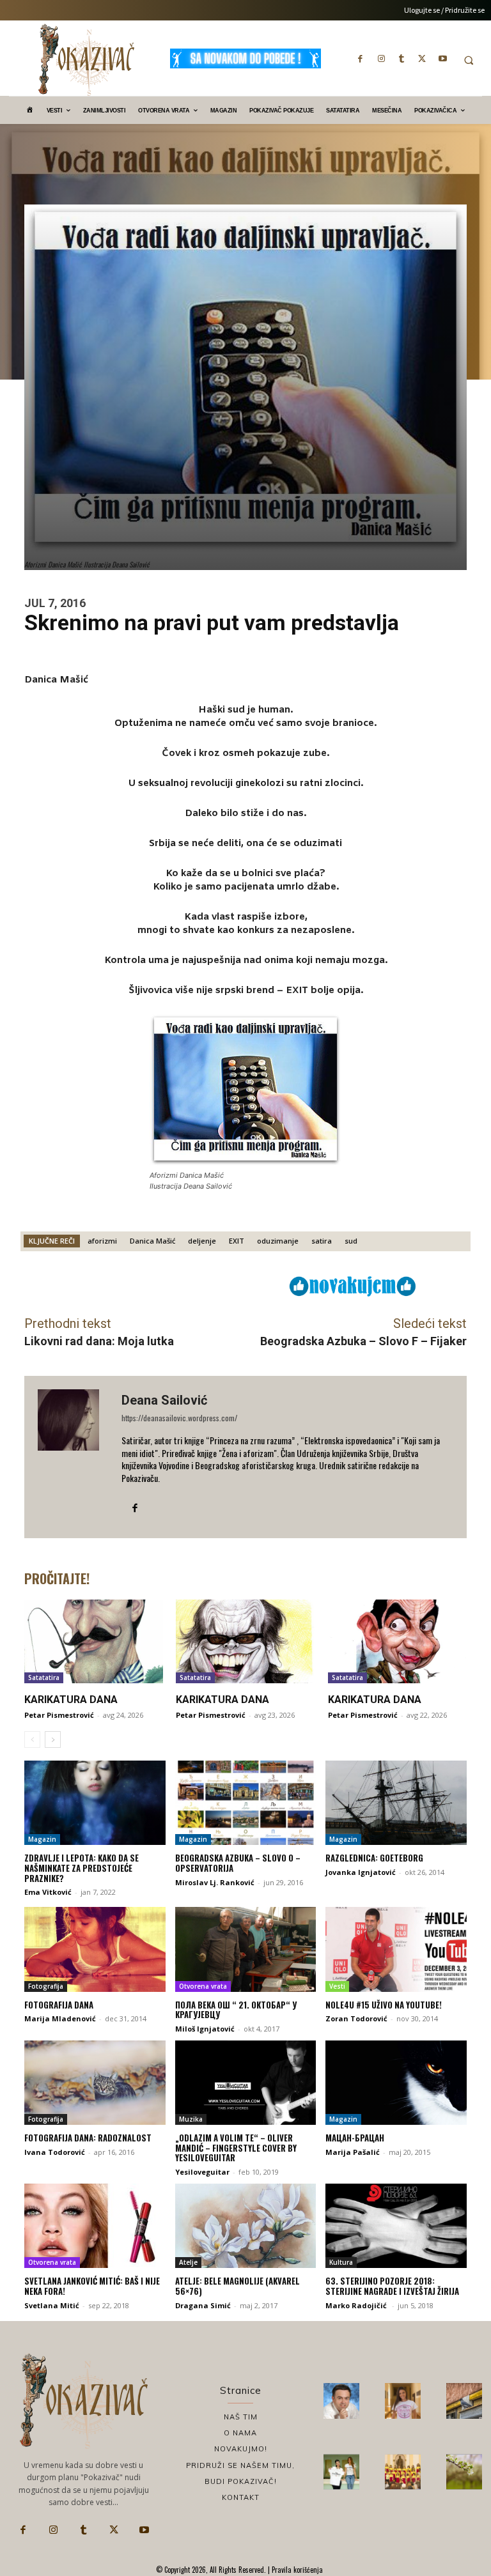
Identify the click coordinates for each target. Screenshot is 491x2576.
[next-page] (53, 1739)
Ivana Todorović (55, 2152)
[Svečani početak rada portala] (403, 2472)
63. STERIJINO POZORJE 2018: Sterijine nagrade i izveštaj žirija (392, 2286)
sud (351, 1241)
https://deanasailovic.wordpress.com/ (179, 1418)
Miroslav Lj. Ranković (215, 1882)
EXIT (237, 1241)
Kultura (341, 2262)
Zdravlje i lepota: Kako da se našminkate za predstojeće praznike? (82, 1868)
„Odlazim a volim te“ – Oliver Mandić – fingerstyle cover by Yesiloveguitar (236, 2148)
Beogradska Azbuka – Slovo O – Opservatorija (238, 1863)
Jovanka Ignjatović (361, 1872)
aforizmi (102, 1241)
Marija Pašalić (353, 2152)
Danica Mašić (152, 1241)
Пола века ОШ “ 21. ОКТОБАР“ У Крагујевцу (236, 2010)
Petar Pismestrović (59, 1715)
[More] (239, 1285)
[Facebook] (361, 58)
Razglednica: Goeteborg (374, 1858)
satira (322, 1241)
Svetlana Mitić (52, 2305)
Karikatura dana (71, 1700)
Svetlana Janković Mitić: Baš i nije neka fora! (92, 2286)
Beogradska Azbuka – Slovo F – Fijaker (363, 1341)
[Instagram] (381, 58)
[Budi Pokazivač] (341, 2472)
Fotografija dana (59, 2005)
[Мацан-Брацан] (396, 2083)
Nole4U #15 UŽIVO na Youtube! (384, 2005)
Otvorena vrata (203, 1986)
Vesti (337, 1986)
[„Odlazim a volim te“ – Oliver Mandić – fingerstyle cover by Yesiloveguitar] (246, 2083)
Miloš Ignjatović (205, 2029)
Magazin (42, 1839)
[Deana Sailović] (73, 1457)
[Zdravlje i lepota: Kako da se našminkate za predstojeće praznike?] (95, 1803)
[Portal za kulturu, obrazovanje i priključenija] (86, 60)
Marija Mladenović (60, 2018)
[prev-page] (32, 1739)
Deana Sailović (164, 1400)
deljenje (202, 1241)
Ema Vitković (48, 1892)
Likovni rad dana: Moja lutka (99, 1341)
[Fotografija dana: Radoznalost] (95, 2083)
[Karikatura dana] (94, 1641)
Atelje (188, 2262)
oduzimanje (278, 1241)
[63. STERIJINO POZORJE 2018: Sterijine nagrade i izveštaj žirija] (396, 2226)
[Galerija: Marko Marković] (464, 2472)
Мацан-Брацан (355, 2138)
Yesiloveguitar (202, 2172)
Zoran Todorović (356, 2018)
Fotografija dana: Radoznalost (88, 2138)
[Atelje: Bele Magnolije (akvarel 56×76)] (246, 2226)
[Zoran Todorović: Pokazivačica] (464, 2401)
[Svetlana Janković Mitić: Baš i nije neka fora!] (95, 2226)
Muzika (191, 2119)
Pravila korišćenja (296, 2570)
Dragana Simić (203, 2305)
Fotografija (46, 1986)
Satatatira (44, 1677)
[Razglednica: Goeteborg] (396, 1803)
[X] (422, 58)
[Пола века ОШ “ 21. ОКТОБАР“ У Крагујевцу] (246, 1949)
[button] (469, 60)
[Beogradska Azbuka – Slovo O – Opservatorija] (246, 1803)
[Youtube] (442, 58)
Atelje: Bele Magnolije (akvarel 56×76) (238, 2286)
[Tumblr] (401, 58)
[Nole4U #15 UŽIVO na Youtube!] (396, 1949)
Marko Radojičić (357, 2305)
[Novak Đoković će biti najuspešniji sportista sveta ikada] (341, 2401)
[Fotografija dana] (95, 1949)
